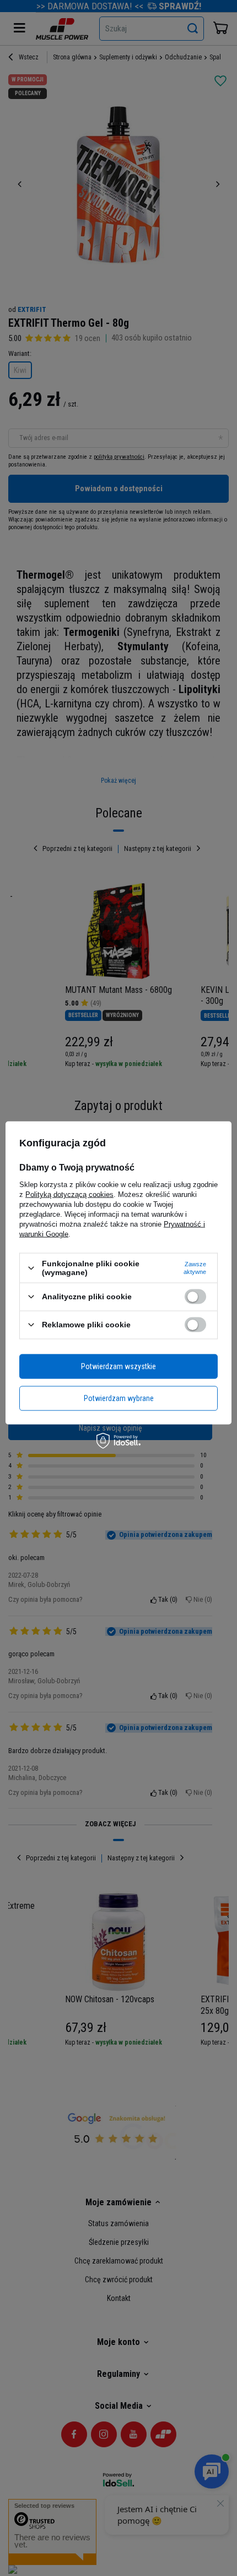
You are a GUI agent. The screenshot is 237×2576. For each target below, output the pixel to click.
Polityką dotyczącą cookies (69, 1194)
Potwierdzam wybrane (119, 1398)
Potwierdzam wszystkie (118, 1366)
